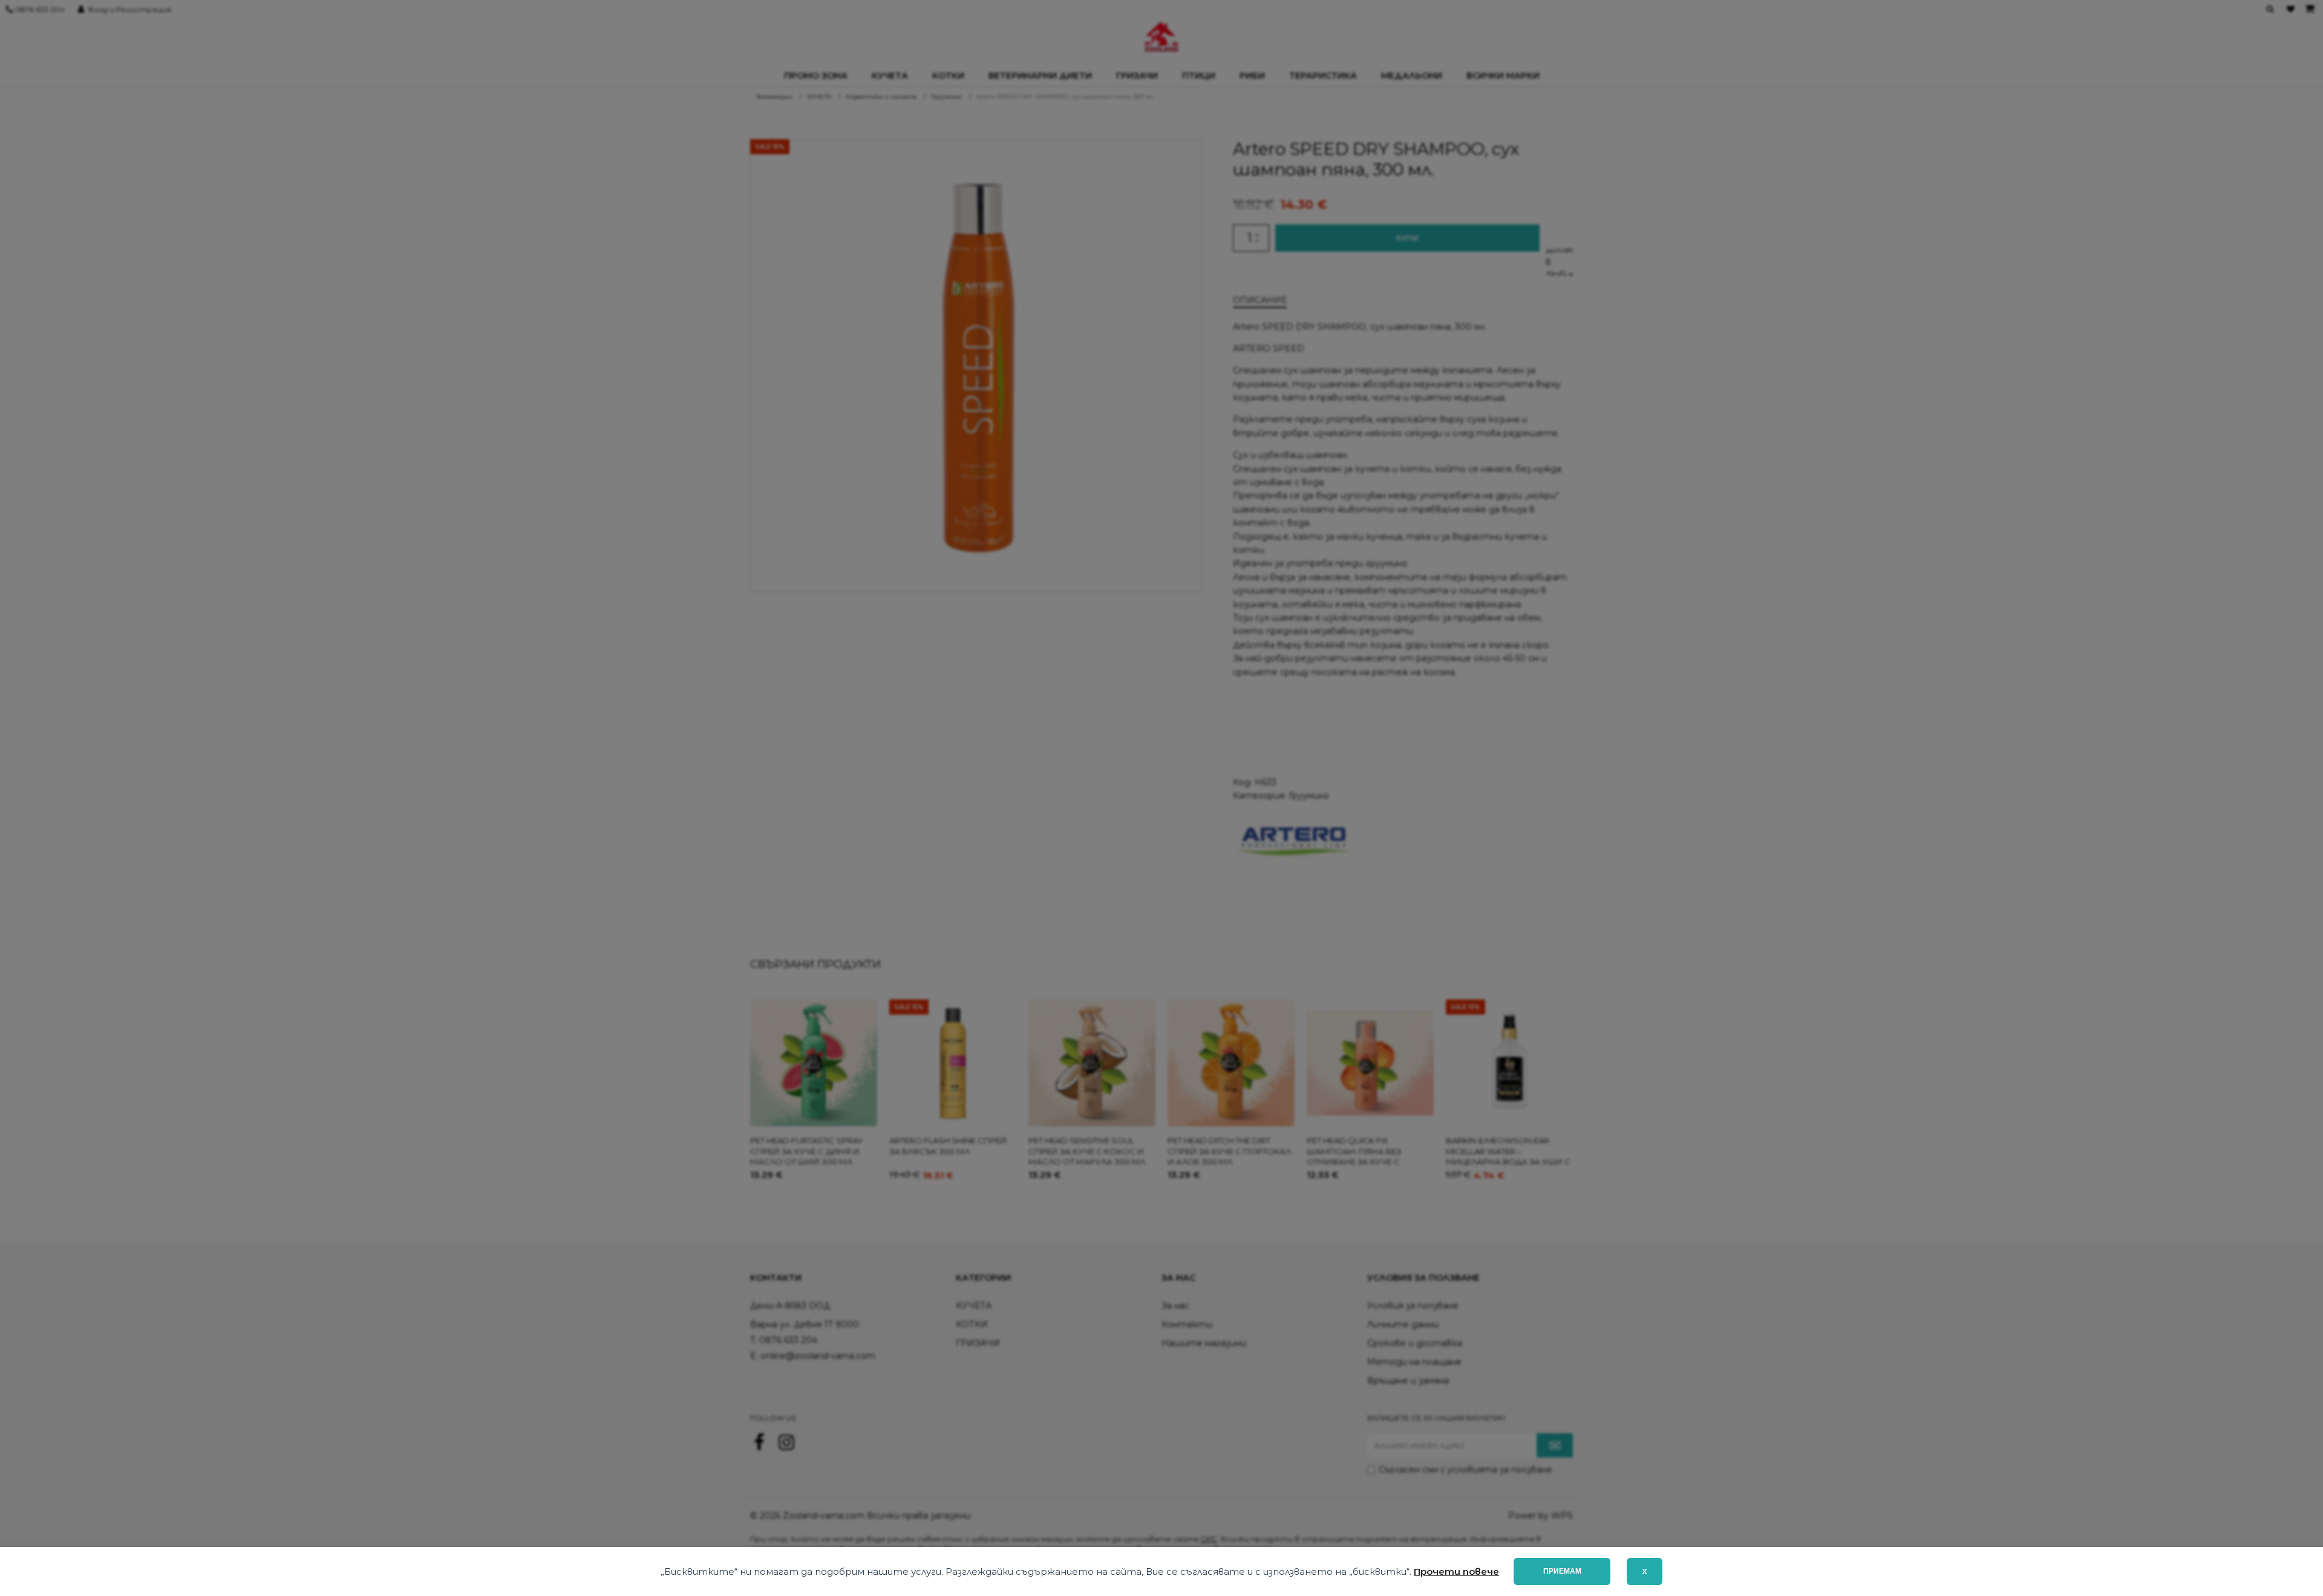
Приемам (1562, 1571)
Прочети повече (1456, 1571)
